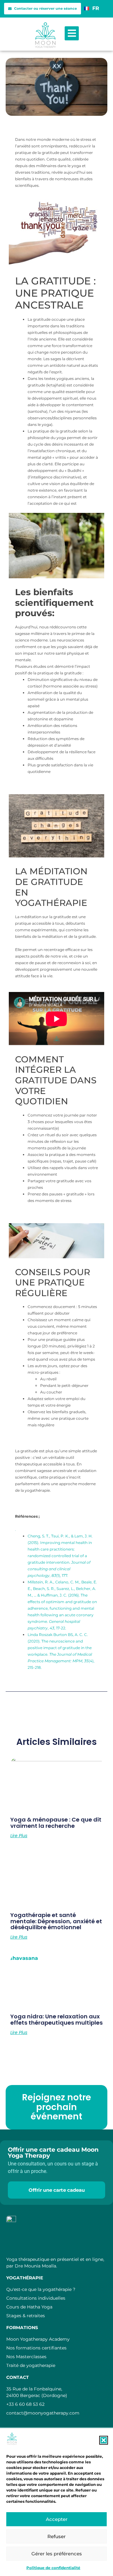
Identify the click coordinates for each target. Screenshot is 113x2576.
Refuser (56, 2536)
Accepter (57, 2519)
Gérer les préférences (57, 2554)
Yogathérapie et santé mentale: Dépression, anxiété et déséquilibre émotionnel (56, 1921)
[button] (104, 2440)
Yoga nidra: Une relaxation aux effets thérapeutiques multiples (56, 2019)
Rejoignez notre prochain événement (56, 2107)
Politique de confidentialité (53, 2568)
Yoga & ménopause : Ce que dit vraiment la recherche (56, 1823)
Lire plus (19, 1836)
